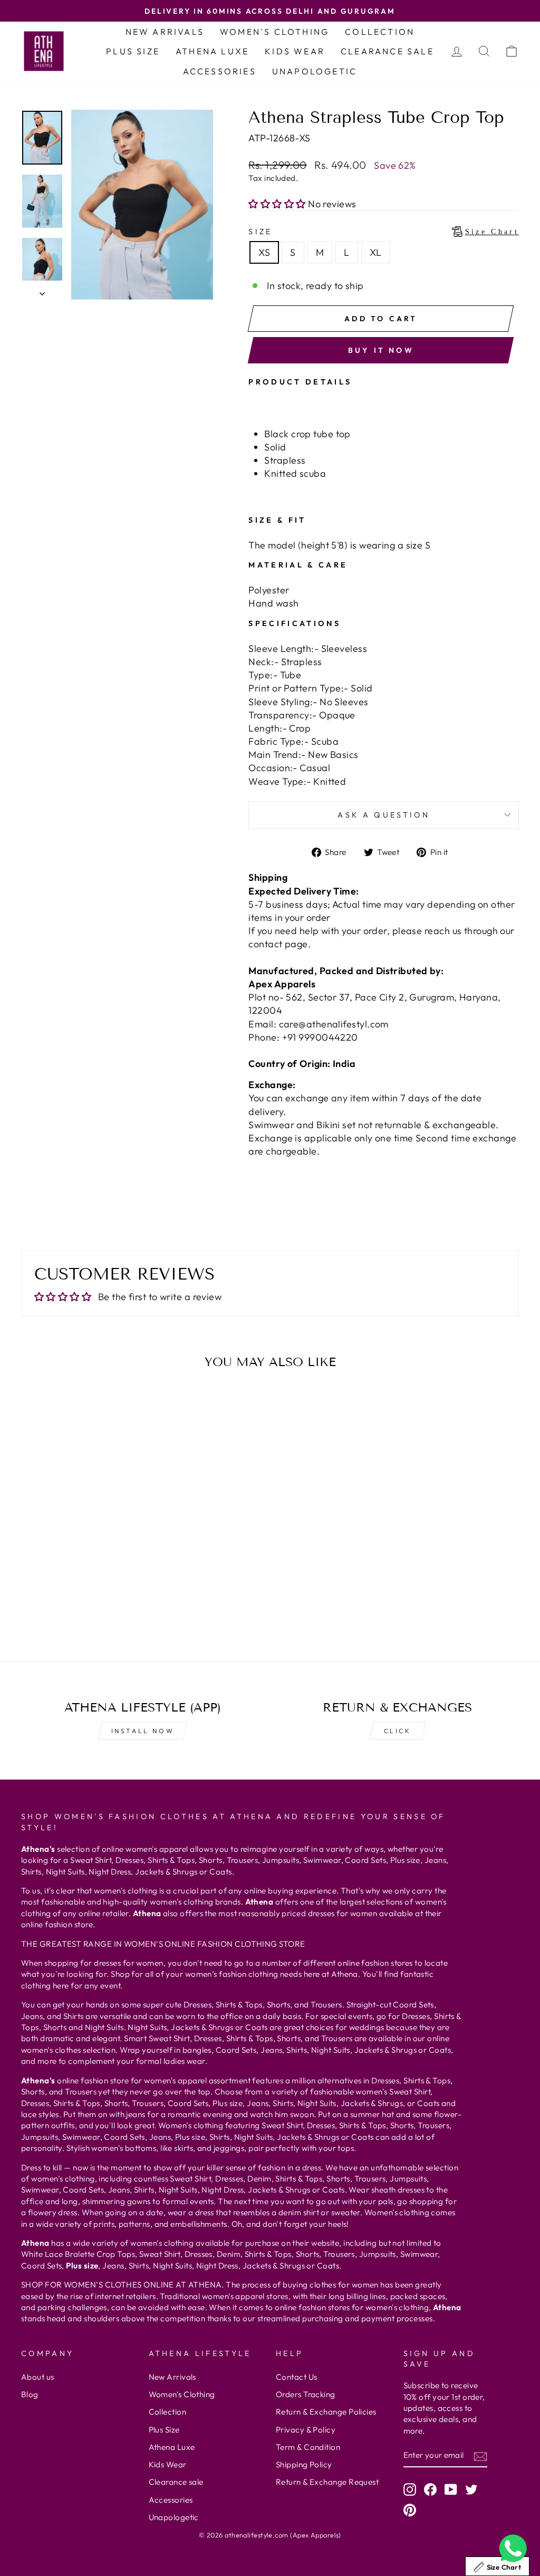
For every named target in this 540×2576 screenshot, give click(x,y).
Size (384, 232)
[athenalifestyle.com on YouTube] (451, 2490)
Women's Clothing (274, 32)
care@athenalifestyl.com (334, 1024)
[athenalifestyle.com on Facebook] (430, 2490)
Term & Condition (308, 2447)
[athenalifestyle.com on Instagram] (410, 2490)
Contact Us (297, 2377)
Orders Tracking (306, 2394)
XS (264, 252)
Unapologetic (315, 71)
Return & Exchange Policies (326, 2412)
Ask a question (383, 815)
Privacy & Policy (306, 2430)
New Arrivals (165, 32)
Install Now (143, 1731)
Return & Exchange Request (327, 2482)
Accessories (220, 71)
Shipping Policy (304, 2464)
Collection (380, 32)
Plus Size (133, 51)
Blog (30, 2394)
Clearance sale (387, 51)
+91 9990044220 (320, 1037)
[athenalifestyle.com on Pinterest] (410, 2510)
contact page (278, 944)
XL (376, 252)
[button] (278, 204)
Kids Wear (295, 51)
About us (38, 2377)
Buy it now (381, 350)
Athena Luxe (212, 51)
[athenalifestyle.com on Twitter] (471, 2490)
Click (398, 1731)
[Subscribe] (480, 2455)
